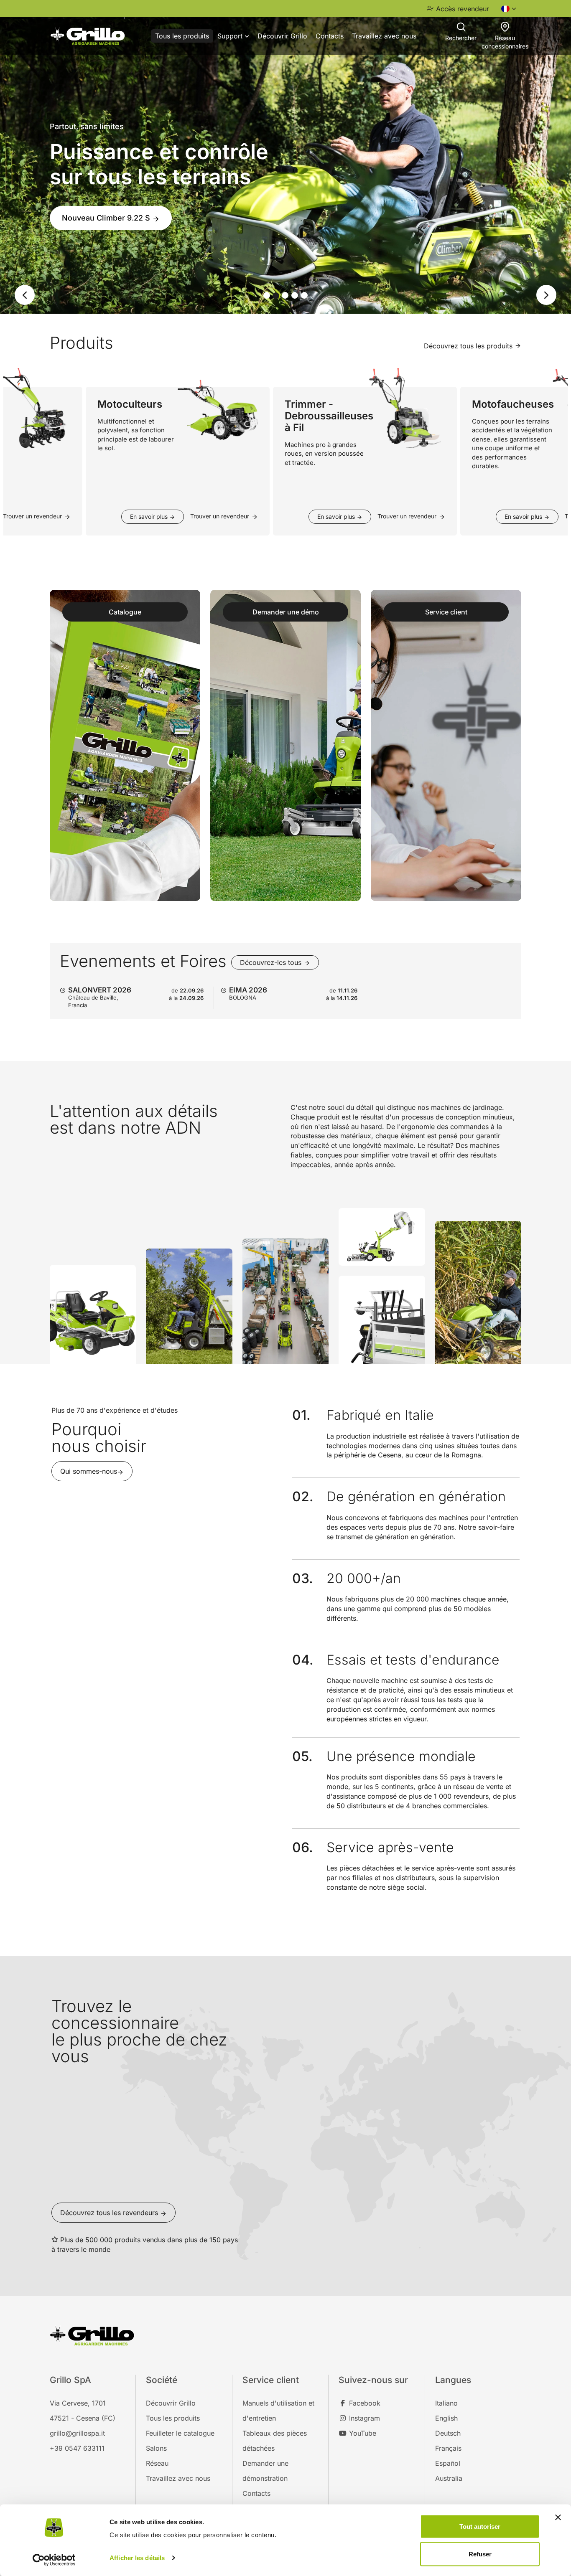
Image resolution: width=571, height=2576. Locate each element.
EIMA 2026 (248, 989)
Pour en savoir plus (98, 209)
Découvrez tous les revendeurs (110, 2212)
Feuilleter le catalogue (180, 2432)
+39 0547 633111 (77, 2447)
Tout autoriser (480, 2527)
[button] (19, 294)
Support (231, 36)
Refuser (480, 2554)
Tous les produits (182, 36)
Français (448, 2447)
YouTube (362, 2432)
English (446, 2417)
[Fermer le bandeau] (558, 2518)
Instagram (363, 2417)
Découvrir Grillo (282, 36)
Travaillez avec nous (384, 36)
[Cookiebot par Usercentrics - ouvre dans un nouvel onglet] (54, 2560)
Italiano (446, 2402)
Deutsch (448, 2432)
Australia (449, 2477)
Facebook (364, 2402)
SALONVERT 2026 (100, 989)
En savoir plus (119, 516)
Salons (156, 2447)
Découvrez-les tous (272, 962)
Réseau (157, 2462)
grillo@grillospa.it (77, 2432)
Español (448, 2462)
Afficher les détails (137, 2558)
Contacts (330, 36)
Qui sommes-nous (89, 1471)
